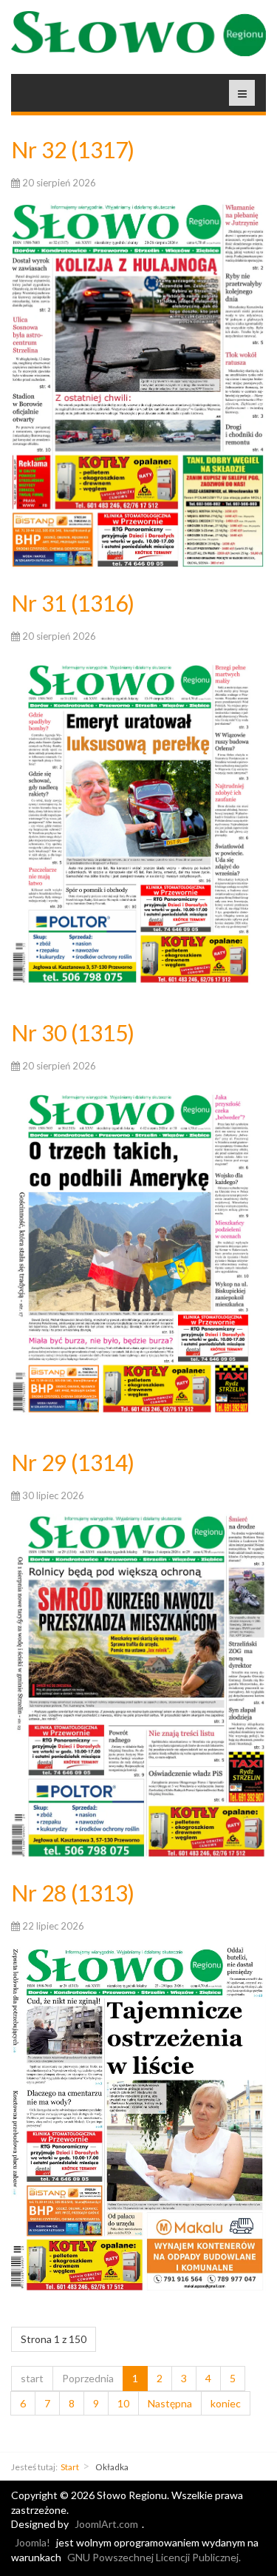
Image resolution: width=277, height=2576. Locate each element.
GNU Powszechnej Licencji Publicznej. (154, 2557)
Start (70, 2467)
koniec (226, 2403)
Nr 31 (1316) (73, 603)
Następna (170, 2403)
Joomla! (33, 2542)
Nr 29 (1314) (73, 1462)
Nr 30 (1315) (73, 1032)
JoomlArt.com (106, 2524)
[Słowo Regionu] (138, 34)
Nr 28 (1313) (73, 1893)
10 (123, 2403)
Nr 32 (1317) (73, 149)
